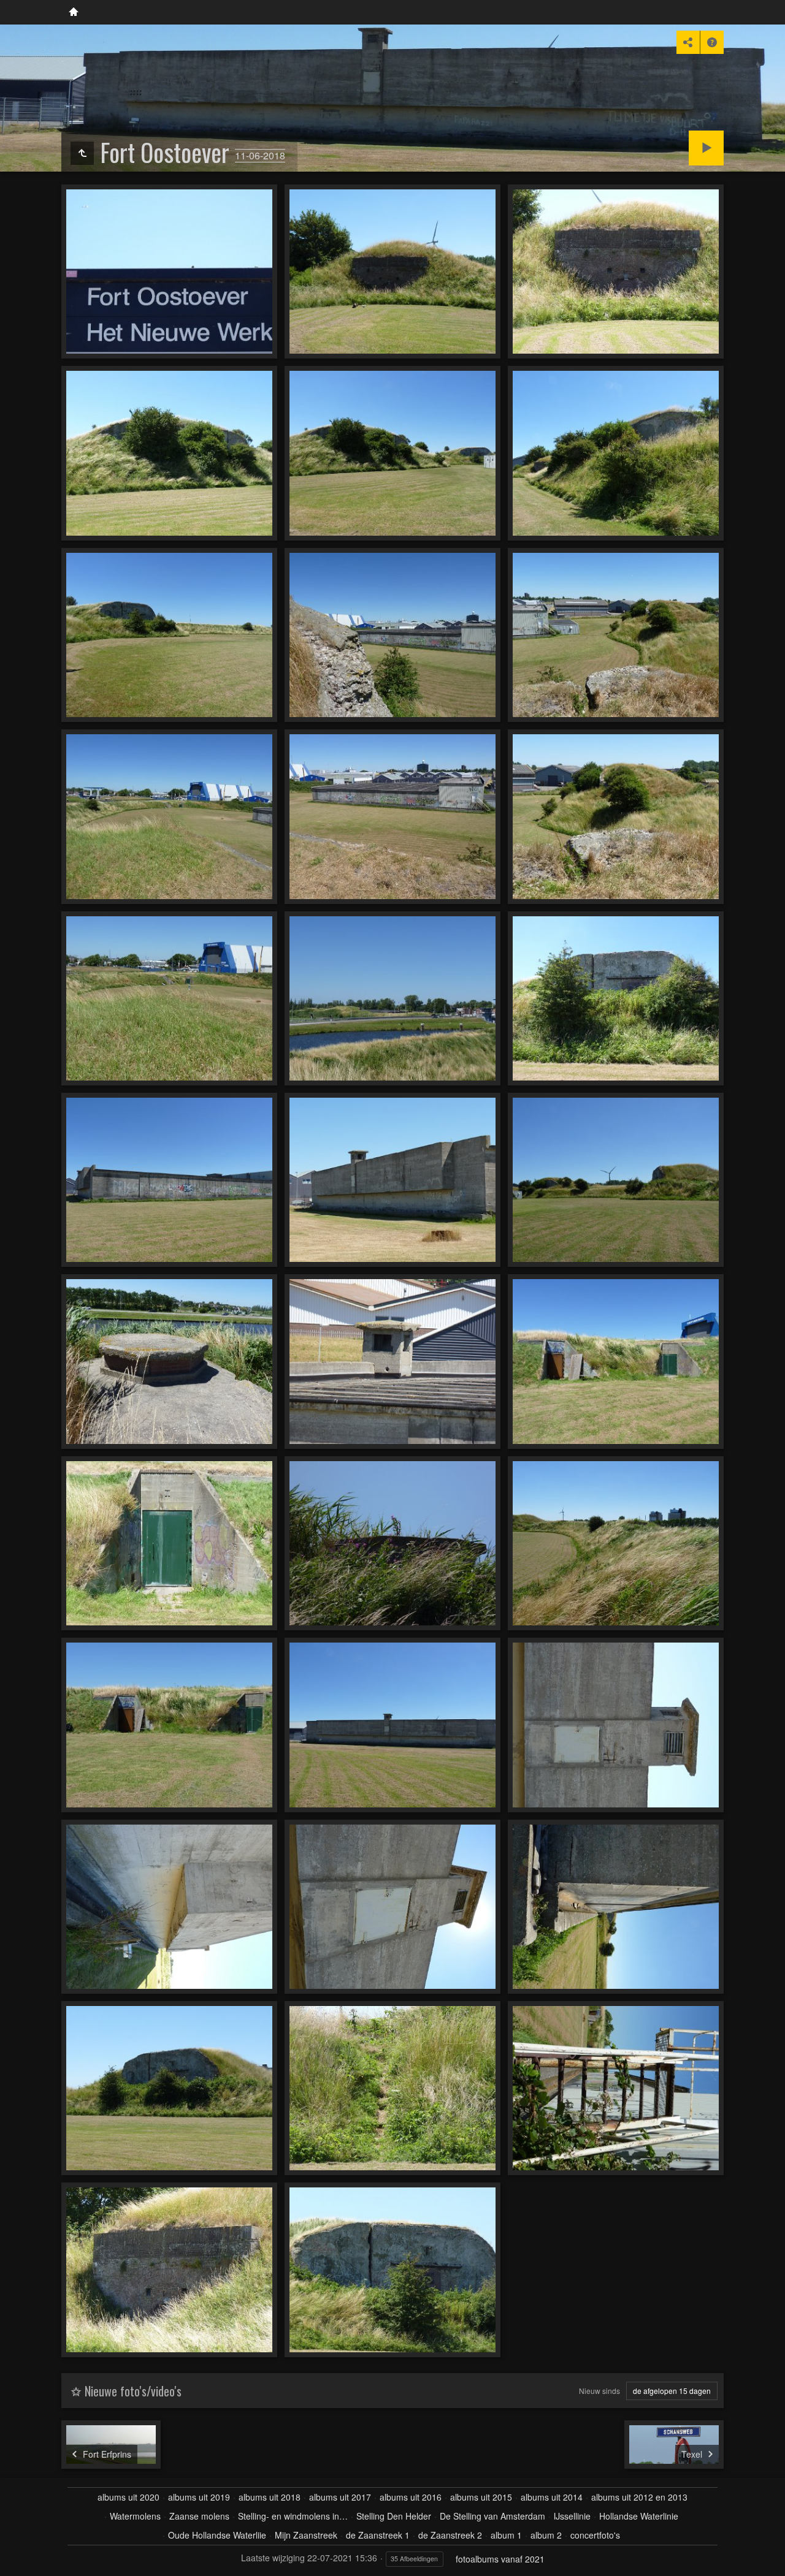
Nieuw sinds (599, 2391)
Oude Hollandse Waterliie (217, 2535)
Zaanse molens (199, 2516)
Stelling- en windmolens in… (293, 2516)
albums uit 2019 (199, 2497)
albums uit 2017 (340, 2497)
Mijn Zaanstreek (306, 2535)
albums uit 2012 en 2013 (639, 2497)
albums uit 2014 (552, 2497)
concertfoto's (595, 2535)
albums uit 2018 (270, 2497)
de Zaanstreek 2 (450, 2535)
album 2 (546, 2535)
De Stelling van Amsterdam (492, 2516)
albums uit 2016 (411, 2497)
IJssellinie (572, 2516)
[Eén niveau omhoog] (82, 153)
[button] (15, 2561)
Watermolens (135, 2516)
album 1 (506, 2535)
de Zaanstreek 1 (378, 2535)
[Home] (74, 12)
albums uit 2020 (128, 2497)
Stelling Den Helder (394, 2516)
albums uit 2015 (481, 2497)
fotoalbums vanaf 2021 (500, 2559)
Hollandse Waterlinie (639, 2516)
